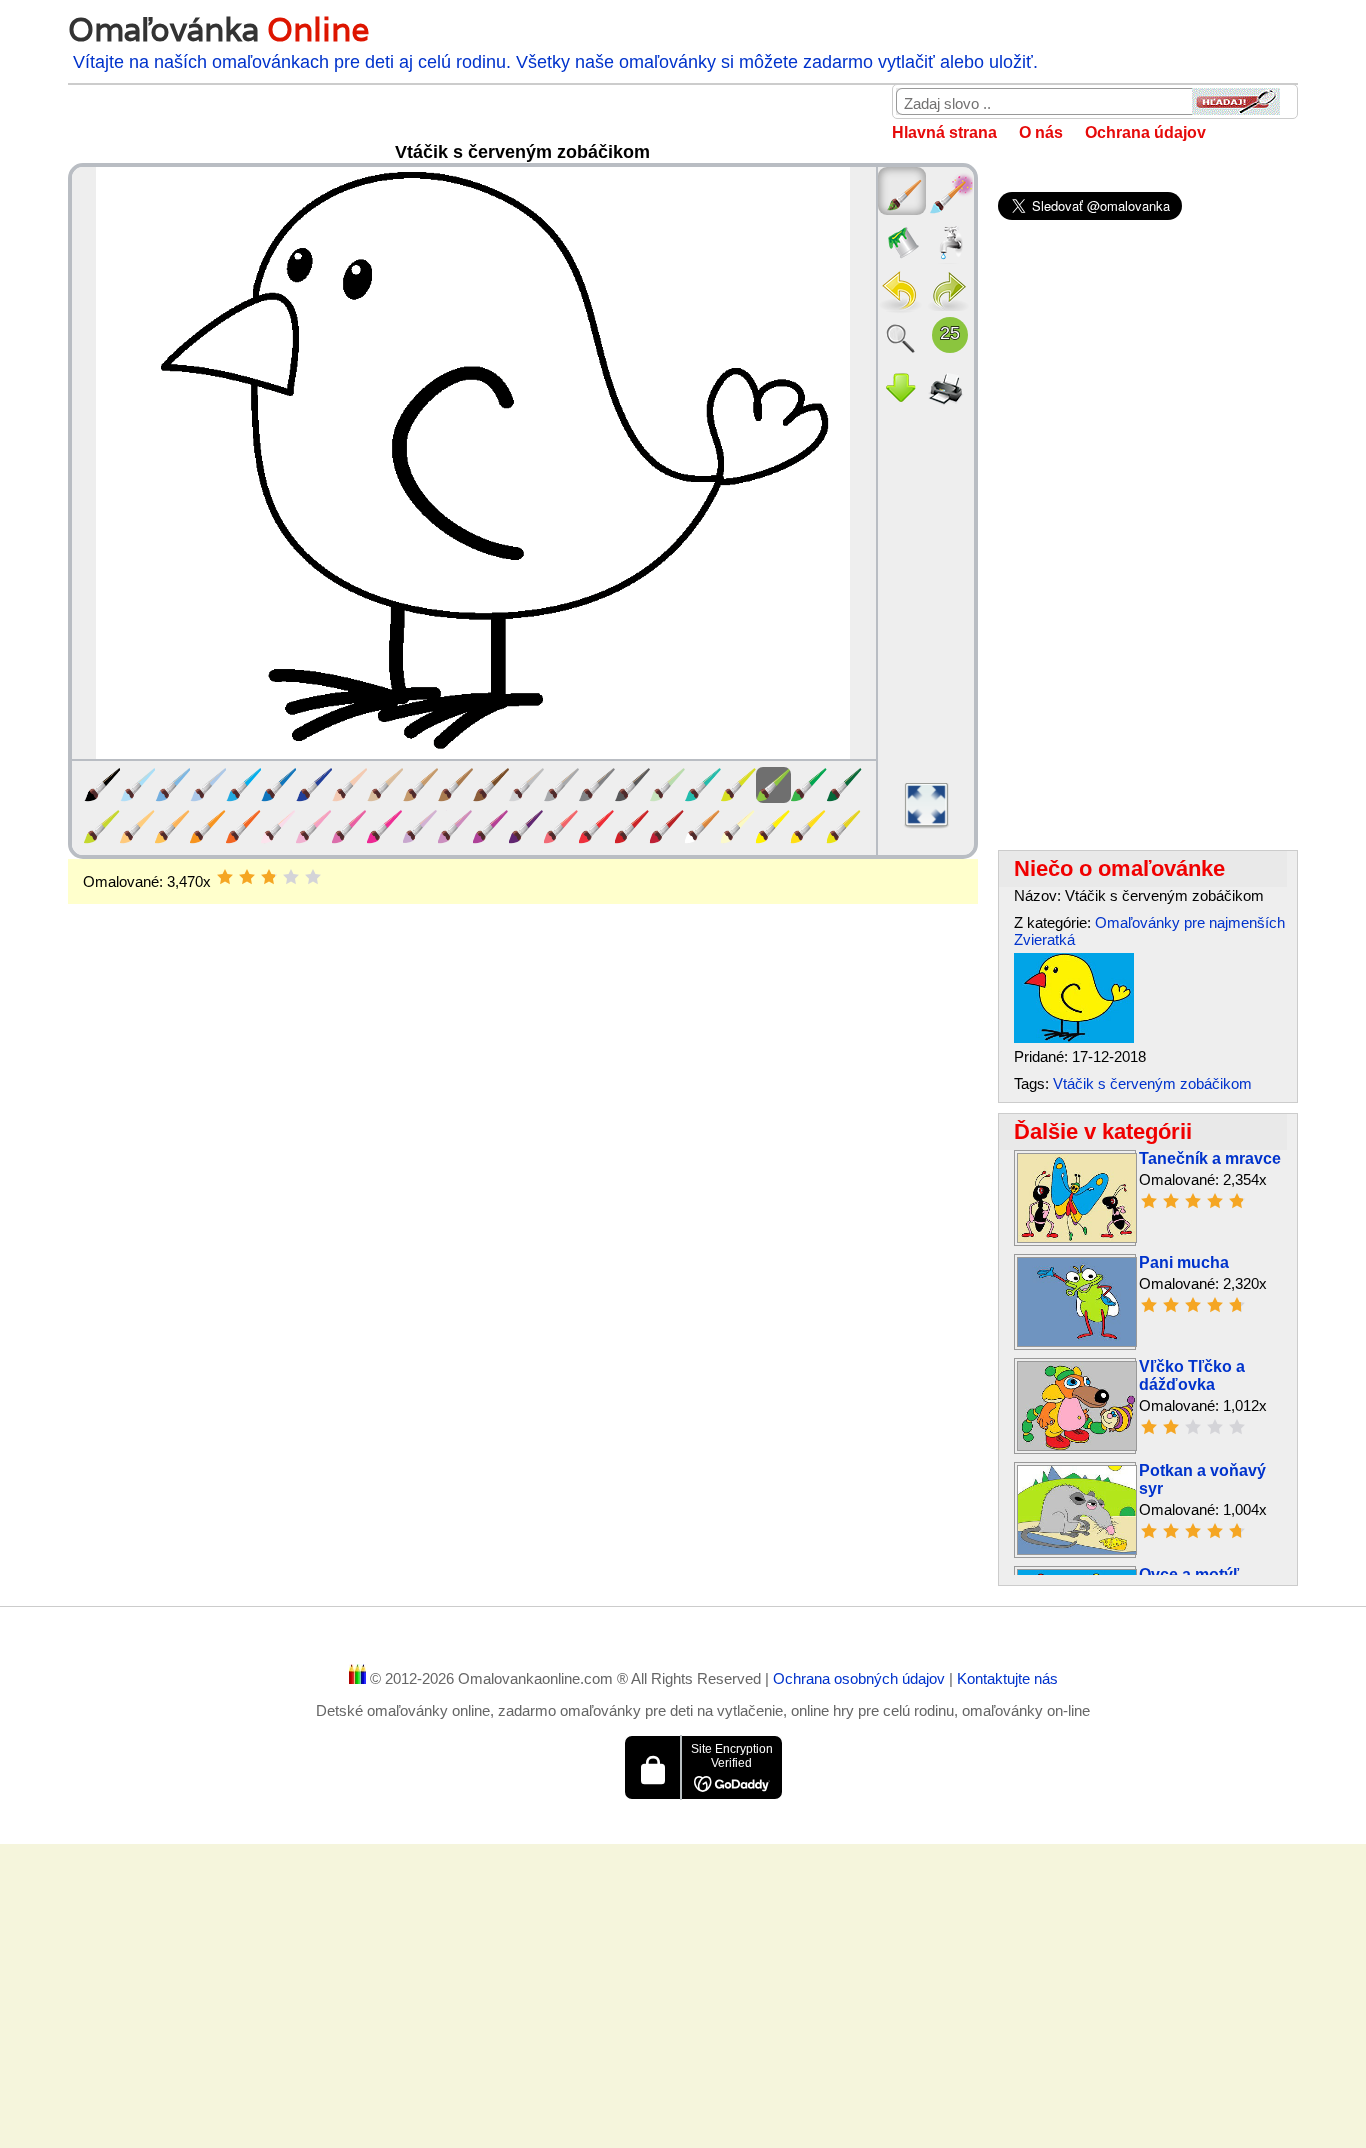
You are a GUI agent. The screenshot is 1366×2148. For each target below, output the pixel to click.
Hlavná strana (944, 132)
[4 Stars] (291, 877)
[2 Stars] (247, 877)
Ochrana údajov (1145, 132)
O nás (1041, 132)
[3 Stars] (269, 877)
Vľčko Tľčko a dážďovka (1192, 1375)
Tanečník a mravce (1210, 1158)
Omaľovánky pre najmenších (1190, 922)
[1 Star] (225, 877)
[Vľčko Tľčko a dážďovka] (1077, 1445)
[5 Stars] (313, 877)
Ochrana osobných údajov (861, 1678)
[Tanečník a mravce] (1077, 1237)
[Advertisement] (522, 1064)
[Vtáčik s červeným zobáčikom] (1074, 1037)
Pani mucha (1184, 1262)
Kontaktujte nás (1007, 1678)
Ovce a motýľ (1189, 1574)
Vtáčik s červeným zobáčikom (1152, 1083)
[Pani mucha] (1077, 1341)
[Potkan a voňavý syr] (1077, 1549)
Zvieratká (1044, 939)
